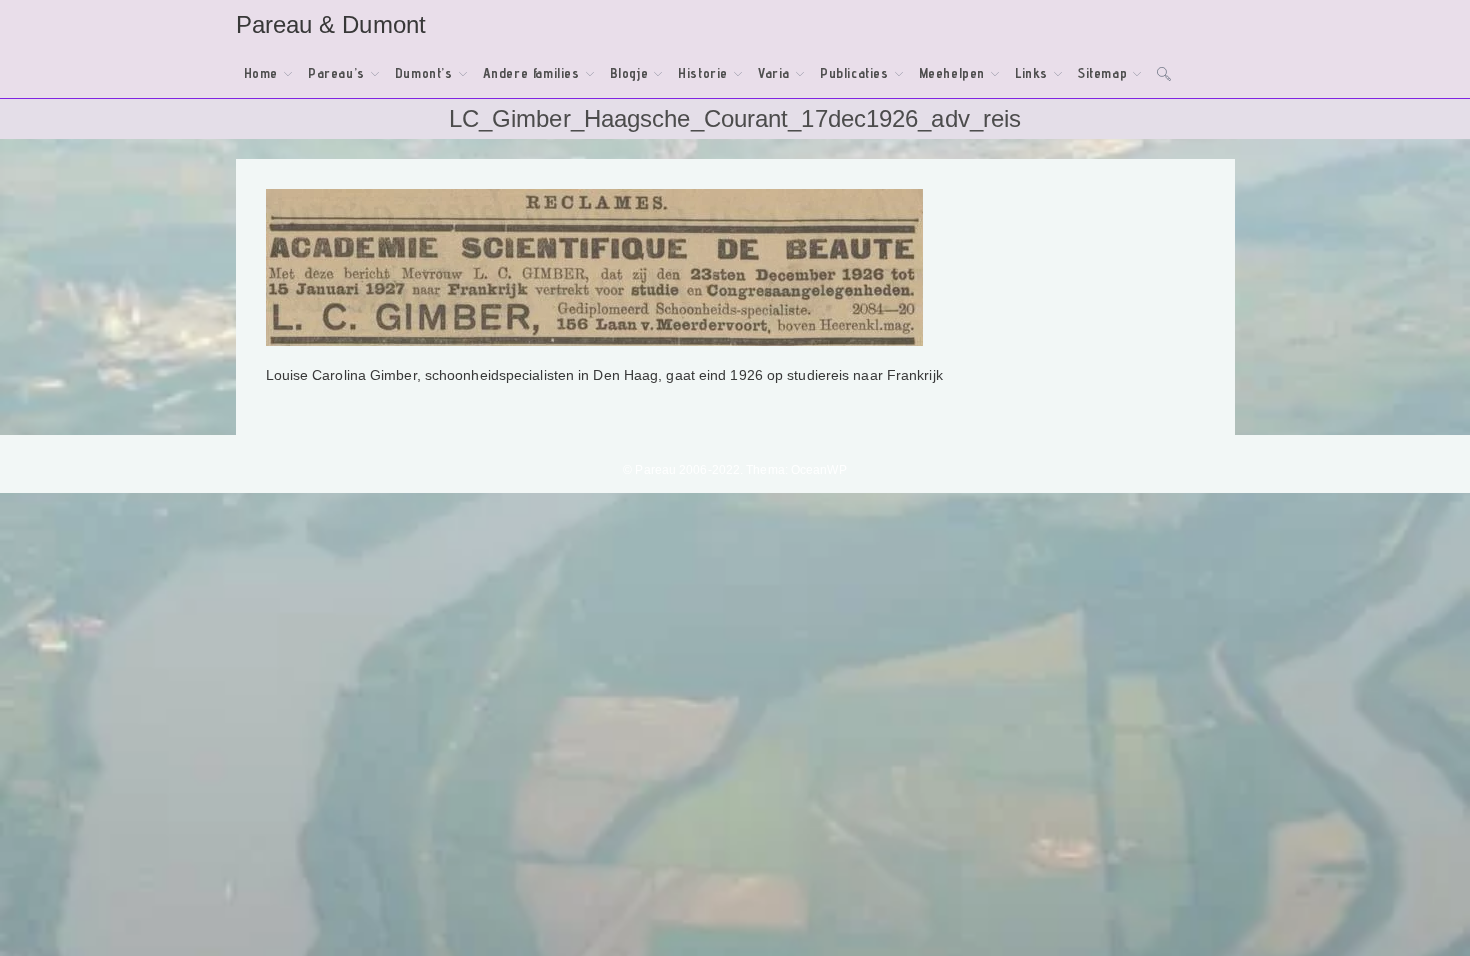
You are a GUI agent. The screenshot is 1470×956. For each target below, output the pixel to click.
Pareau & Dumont (331, 24)
